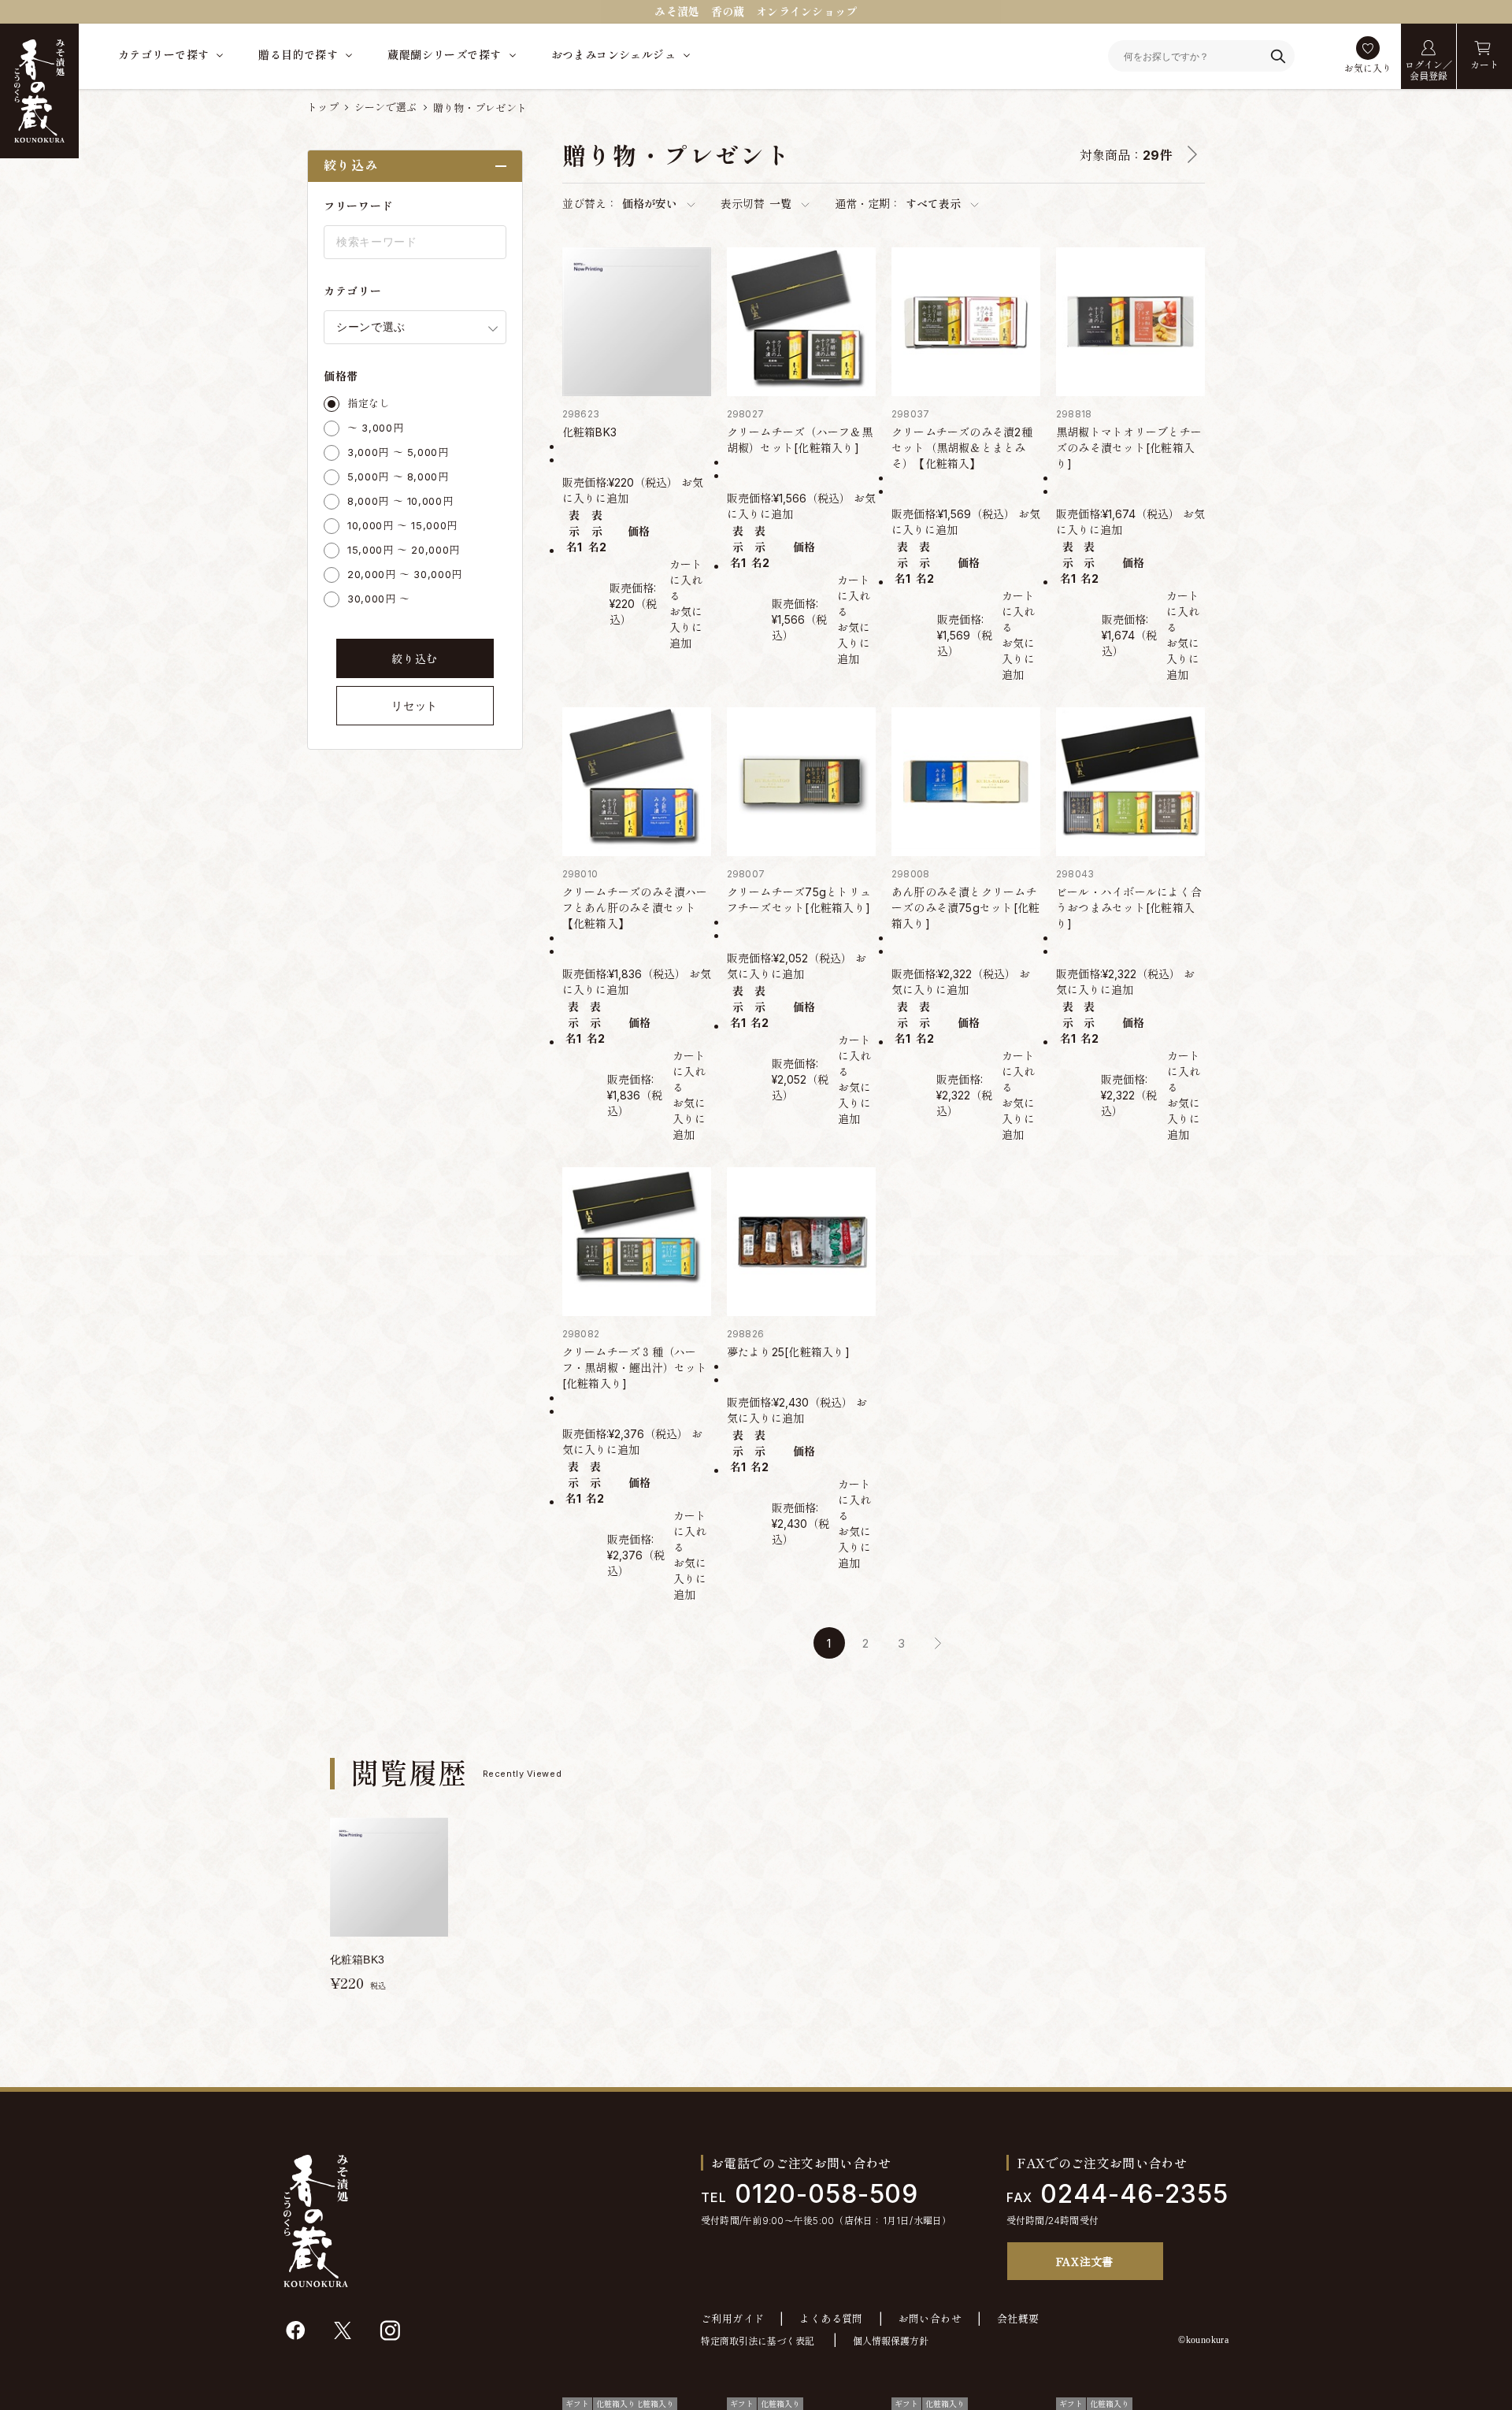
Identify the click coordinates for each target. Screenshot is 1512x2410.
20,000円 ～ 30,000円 (405, 574)
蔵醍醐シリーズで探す (444, 55)
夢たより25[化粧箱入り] (788, 1352)
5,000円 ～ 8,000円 (398, 476)
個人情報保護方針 (891, 2341)
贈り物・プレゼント (480, 108)
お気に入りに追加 (686, 627)
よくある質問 (831, 2319)
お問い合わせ (930, 2319)
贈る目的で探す (298, 55)
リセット (415, 706)
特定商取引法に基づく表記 (758, 2341)
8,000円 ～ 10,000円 (400, 501)
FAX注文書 (1085, 2261)
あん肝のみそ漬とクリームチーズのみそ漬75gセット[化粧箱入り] (966, 908)
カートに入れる (686, 580)
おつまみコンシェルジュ (614, 55)
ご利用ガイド (732, 2319)
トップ (323, 107)
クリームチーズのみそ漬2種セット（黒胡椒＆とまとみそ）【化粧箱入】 (962, 448)
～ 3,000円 (375, 428)
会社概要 (1018, 2319)
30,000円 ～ (379, 599)
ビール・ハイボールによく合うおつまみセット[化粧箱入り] (1129, 908)
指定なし (369, 403)
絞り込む (415, 659)
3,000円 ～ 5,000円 (398, 452)
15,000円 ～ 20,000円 (404, 550)
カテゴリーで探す (163, 55)
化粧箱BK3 (589, 432)
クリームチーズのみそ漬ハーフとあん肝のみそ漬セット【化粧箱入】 (635, 908)
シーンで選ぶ (386, 107)
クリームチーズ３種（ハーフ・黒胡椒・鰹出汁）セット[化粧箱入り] (635, 1368)
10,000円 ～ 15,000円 (402, 525)
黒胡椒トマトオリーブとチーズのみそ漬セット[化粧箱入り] (1129, 448)
